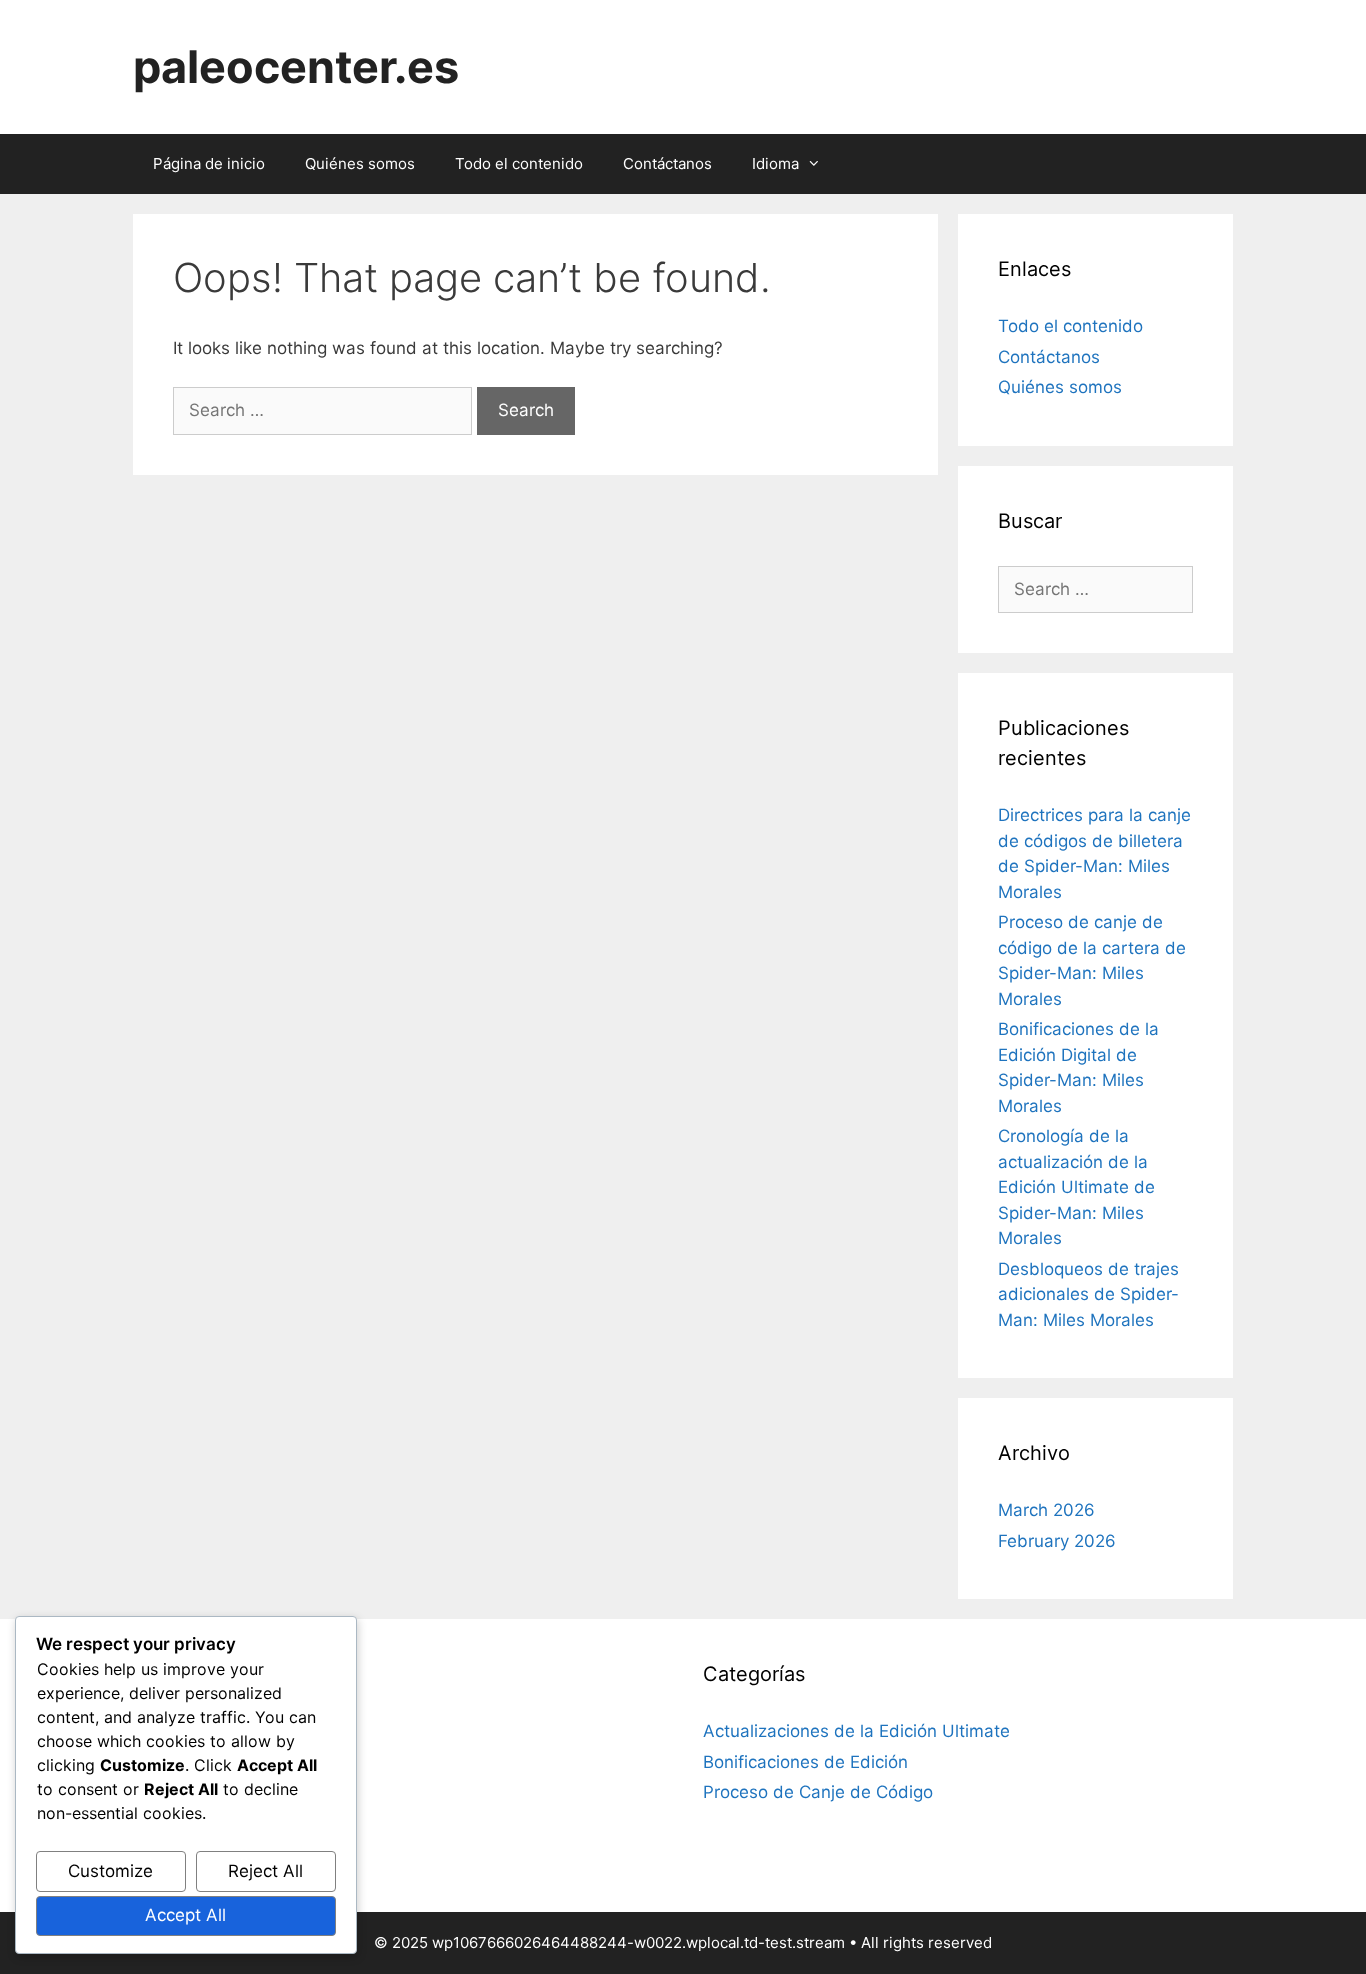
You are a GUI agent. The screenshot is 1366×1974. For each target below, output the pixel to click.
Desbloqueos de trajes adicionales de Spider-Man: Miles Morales (1088, 1294)
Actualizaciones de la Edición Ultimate (856, 1731)
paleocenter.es (296, 66)
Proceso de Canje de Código (818, 1792)
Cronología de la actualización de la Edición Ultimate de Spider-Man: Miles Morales (1076, 1187)
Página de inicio (209, 163)
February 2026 (1057, 1541)
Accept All (185, 1915)
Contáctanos (667, 163)
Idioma (775, 163)
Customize (110, 1871)
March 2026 (1046, 1510)
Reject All (265, 1871)
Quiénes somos (360, 163)
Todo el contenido (519, 163)
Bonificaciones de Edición (805, 1762)
